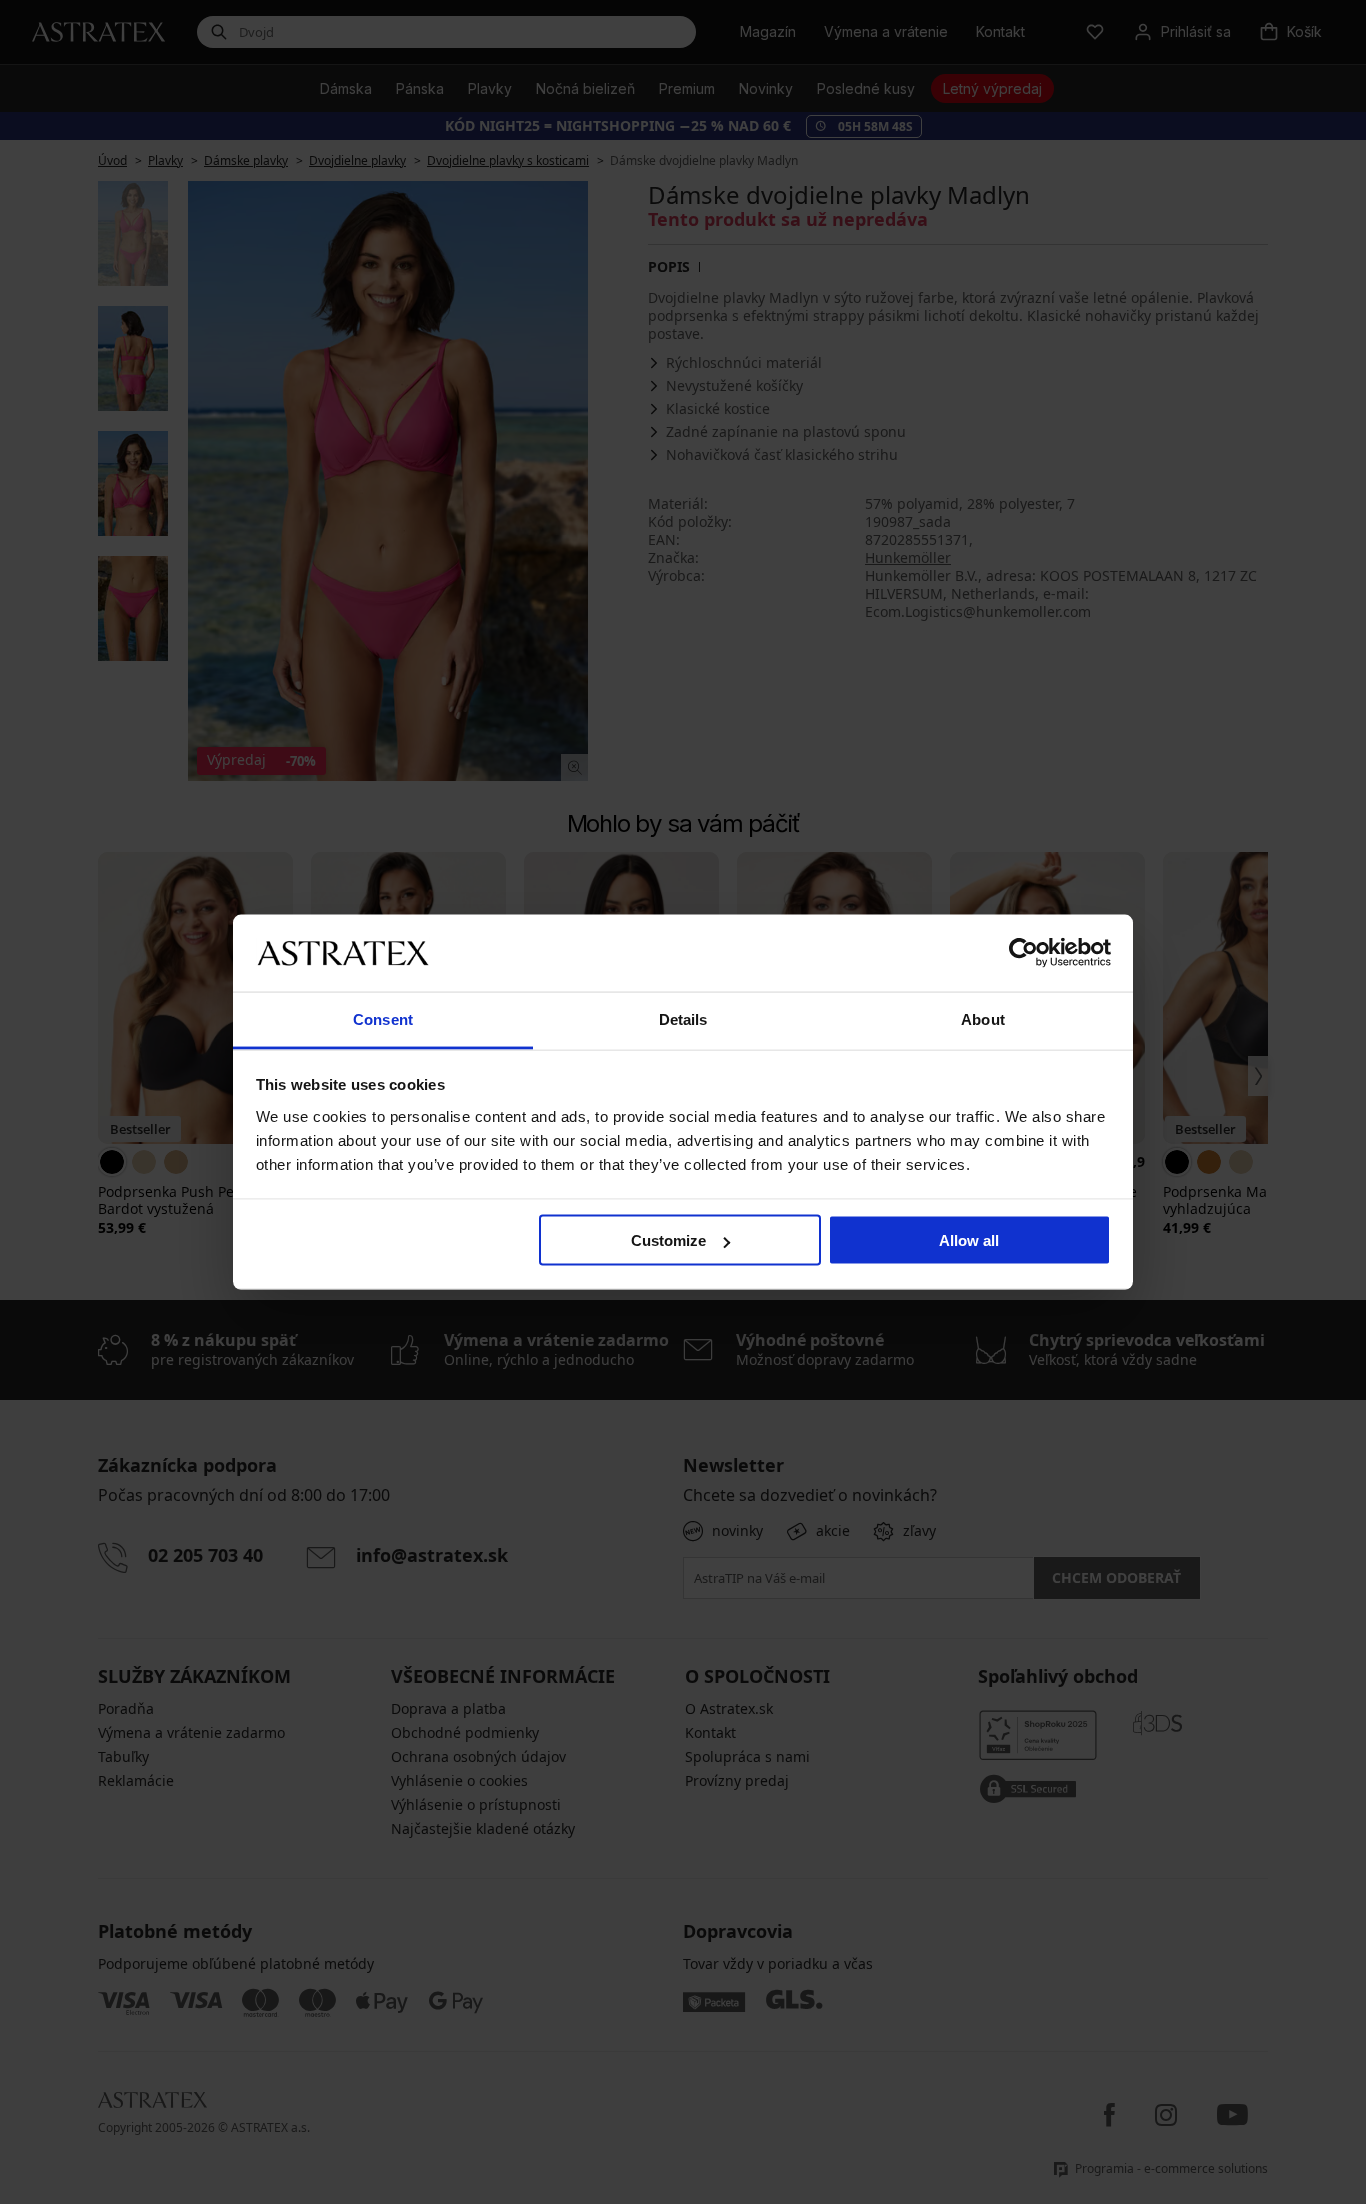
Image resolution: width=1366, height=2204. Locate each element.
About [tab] (983, 1018)
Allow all (969, 1240)
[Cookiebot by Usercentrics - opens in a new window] (1023, 953)
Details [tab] (683, 1018)
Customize (668, 1240)
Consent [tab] (383, 1018)
